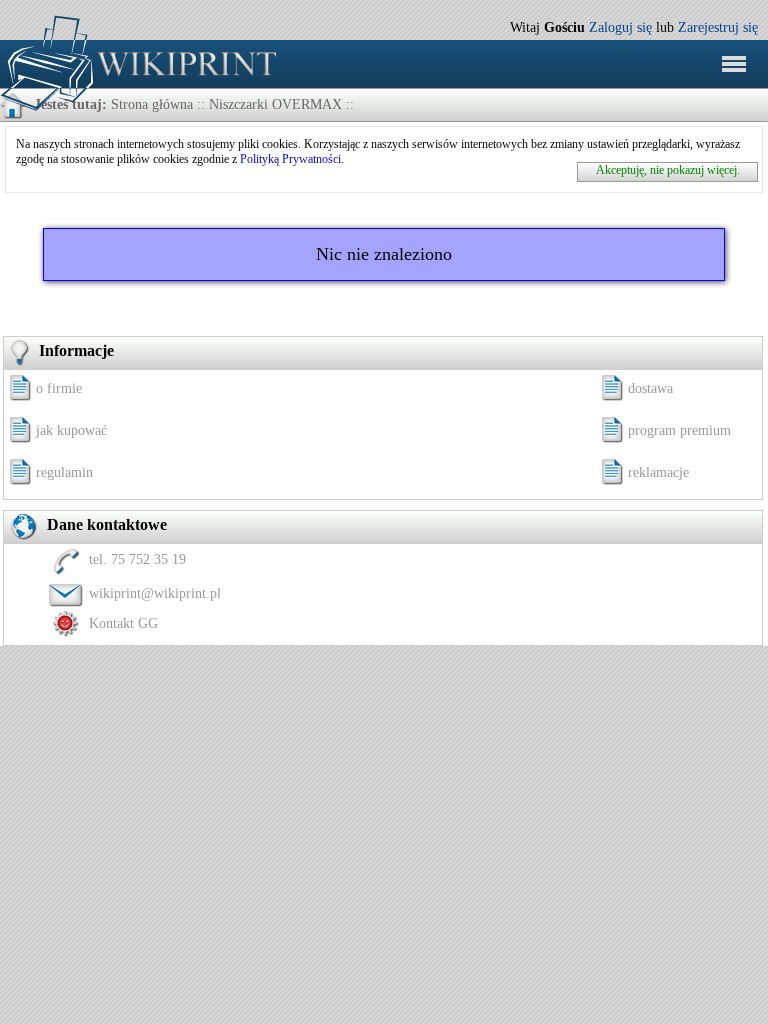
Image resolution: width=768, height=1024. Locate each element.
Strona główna (152, 104)
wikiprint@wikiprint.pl (155, 593)
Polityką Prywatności (290, 159)
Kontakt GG (123, 623)
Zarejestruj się (718, 27)
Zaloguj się (620, 27)
